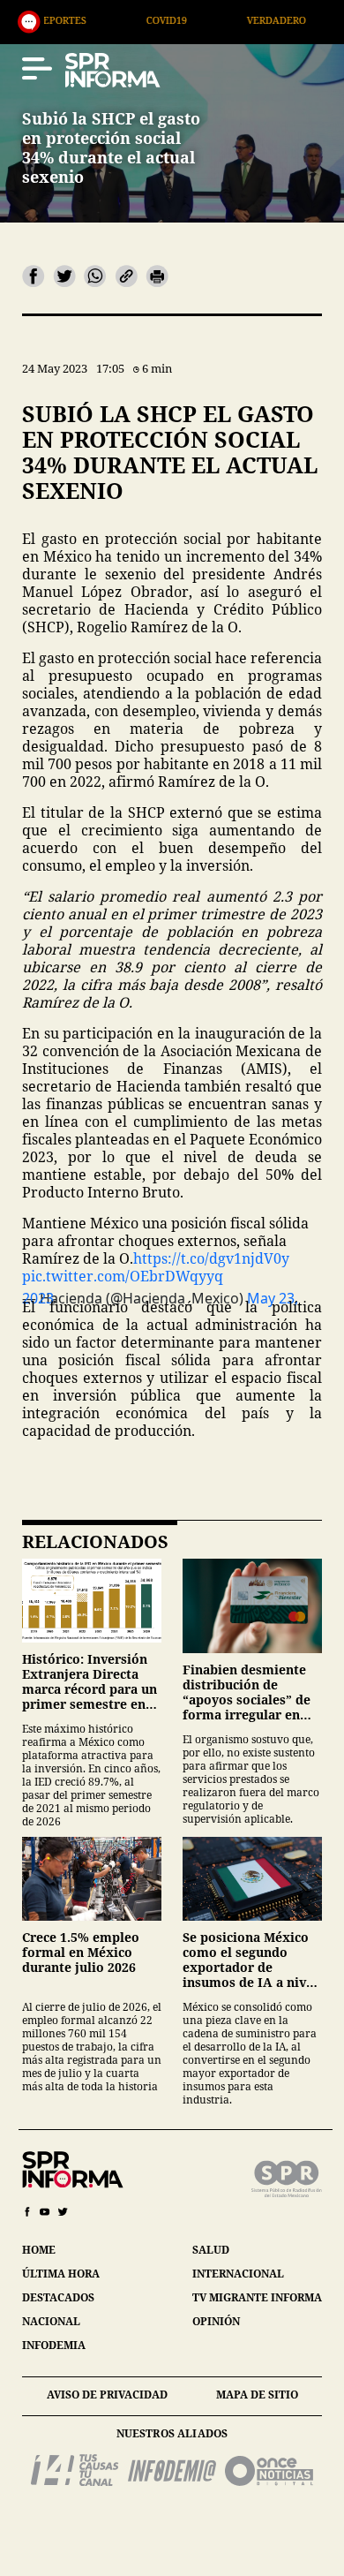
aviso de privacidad (107, 2395)
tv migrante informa (257, 2297)
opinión (216, 2321)
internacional (238, 2274)
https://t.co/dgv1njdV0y (211, 1258)
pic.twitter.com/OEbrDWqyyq (123, 1276)
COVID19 (108, 20)
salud (211, 2250)
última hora (61, 2274)
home (39, 2250)
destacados (58, 2297)
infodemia (54, 2345)
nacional (51, 2321)
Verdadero (218, 20)
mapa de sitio (257, 2395)
